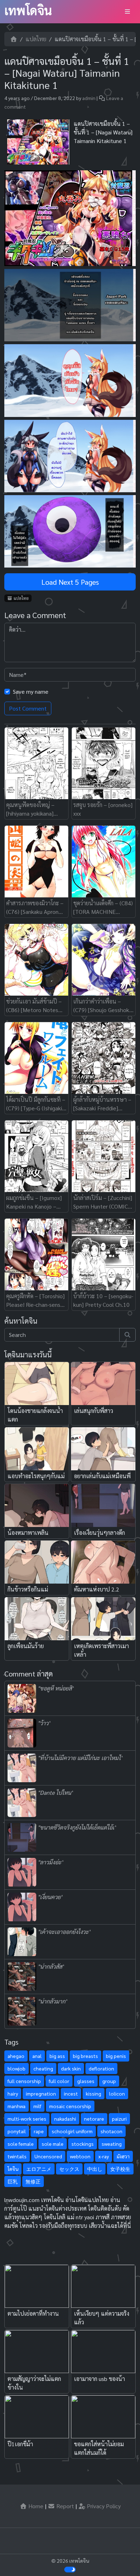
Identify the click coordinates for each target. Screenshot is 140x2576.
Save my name (31, 691)
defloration (101, 2068)
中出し (95, 2169)
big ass (57, 2056)
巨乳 (13, 2181)
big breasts (85, 2056)
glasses (86, 2081)
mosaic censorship (70, 2106)
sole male (53, 2144)
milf (37, 2106)
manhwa (17, 2106)
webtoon (80, 2156)
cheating (43, 2068)
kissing (94, 2093)
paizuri (119, 2119)
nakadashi (65, 2119)
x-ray (104, 2156)
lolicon (117, 2093)
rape (39, 2131)
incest (71, 2093)
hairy (13, 2093)
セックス (69, 2169)
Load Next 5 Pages (70, 582)
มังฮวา (123, 2156)
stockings (83, 2144)
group (109, 2081)
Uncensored (48, 2156)
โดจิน (13, 2169)
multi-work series (27, 2119)
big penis (116, 2056)
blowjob (17, 2068)
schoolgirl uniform (72, 2131)
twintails (17, 2156)
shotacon (111, 2131)
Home (35, 2506)
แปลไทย (36, 39)
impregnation (41, 2093)
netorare (94, 2119)
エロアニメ (39, 2169)
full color (59, 2081)
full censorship (24, 2081)
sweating (112, 2144)
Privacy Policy (103, 2506)
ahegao (16, 2056)
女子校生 (120, 2169)
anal (37, 2056)
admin (89, 98)
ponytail (17, 2131)
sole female (21, 2144)
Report (64, 2506)
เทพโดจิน (28, 10)
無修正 (33, 2181)
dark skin (71, 2068)
